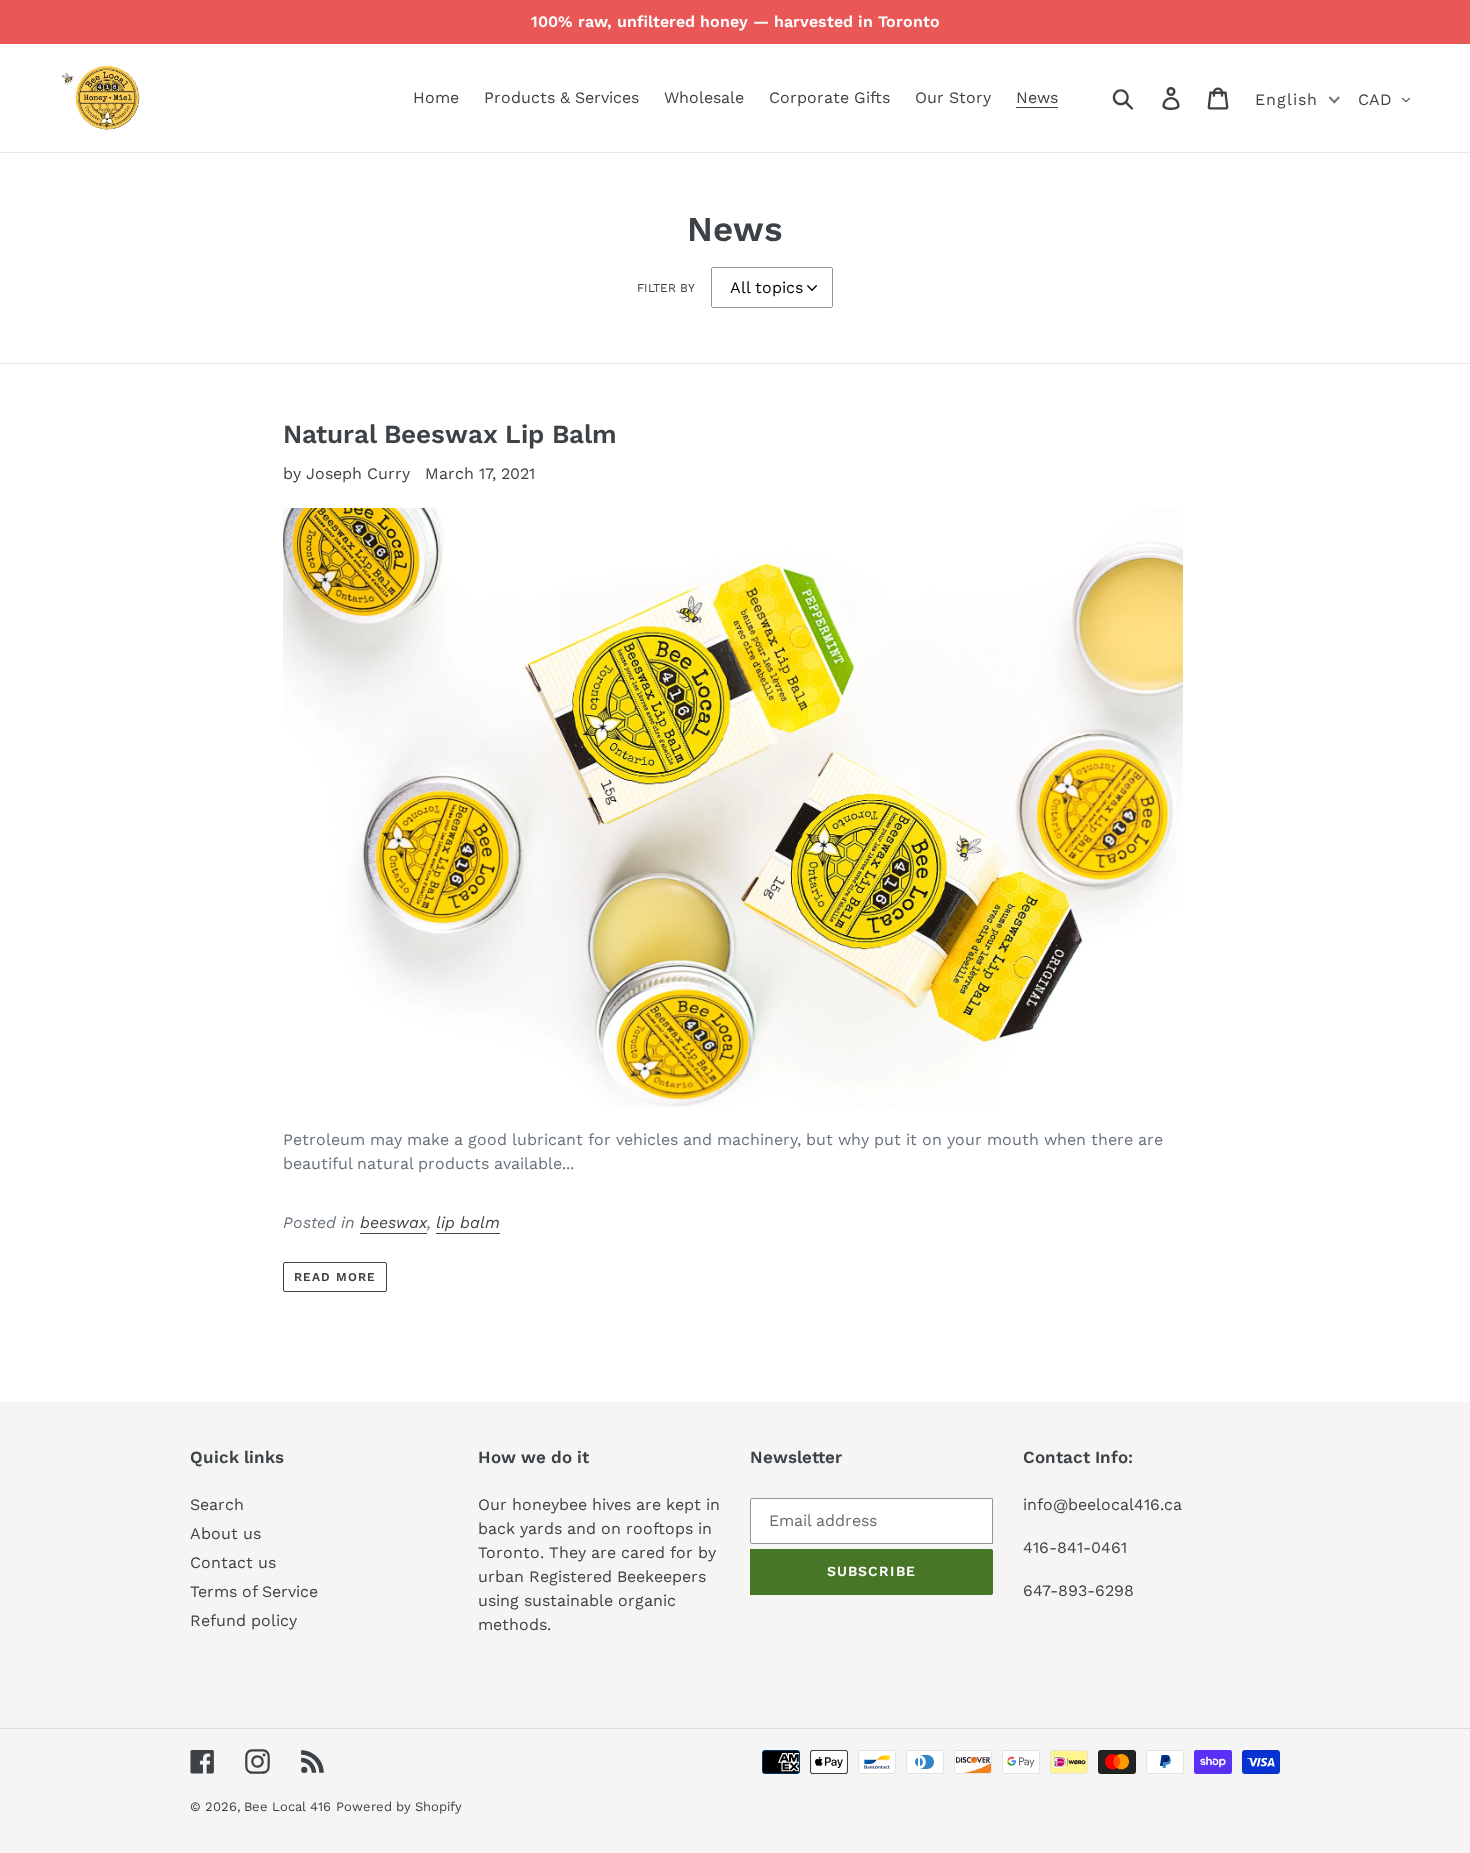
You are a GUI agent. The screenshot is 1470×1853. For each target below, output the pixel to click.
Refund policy (243, 1620)
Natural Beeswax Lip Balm (450, 434)
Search (217, 1504)
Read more (335, 1277)
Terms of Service (254, 1591)
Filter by (666, 288)
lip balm (468, 1222)
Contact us (233, 1562)
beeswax (393, 1222)
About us (225, 1533)
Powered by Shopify (399, 1806)
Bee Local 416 (287, 1806)
